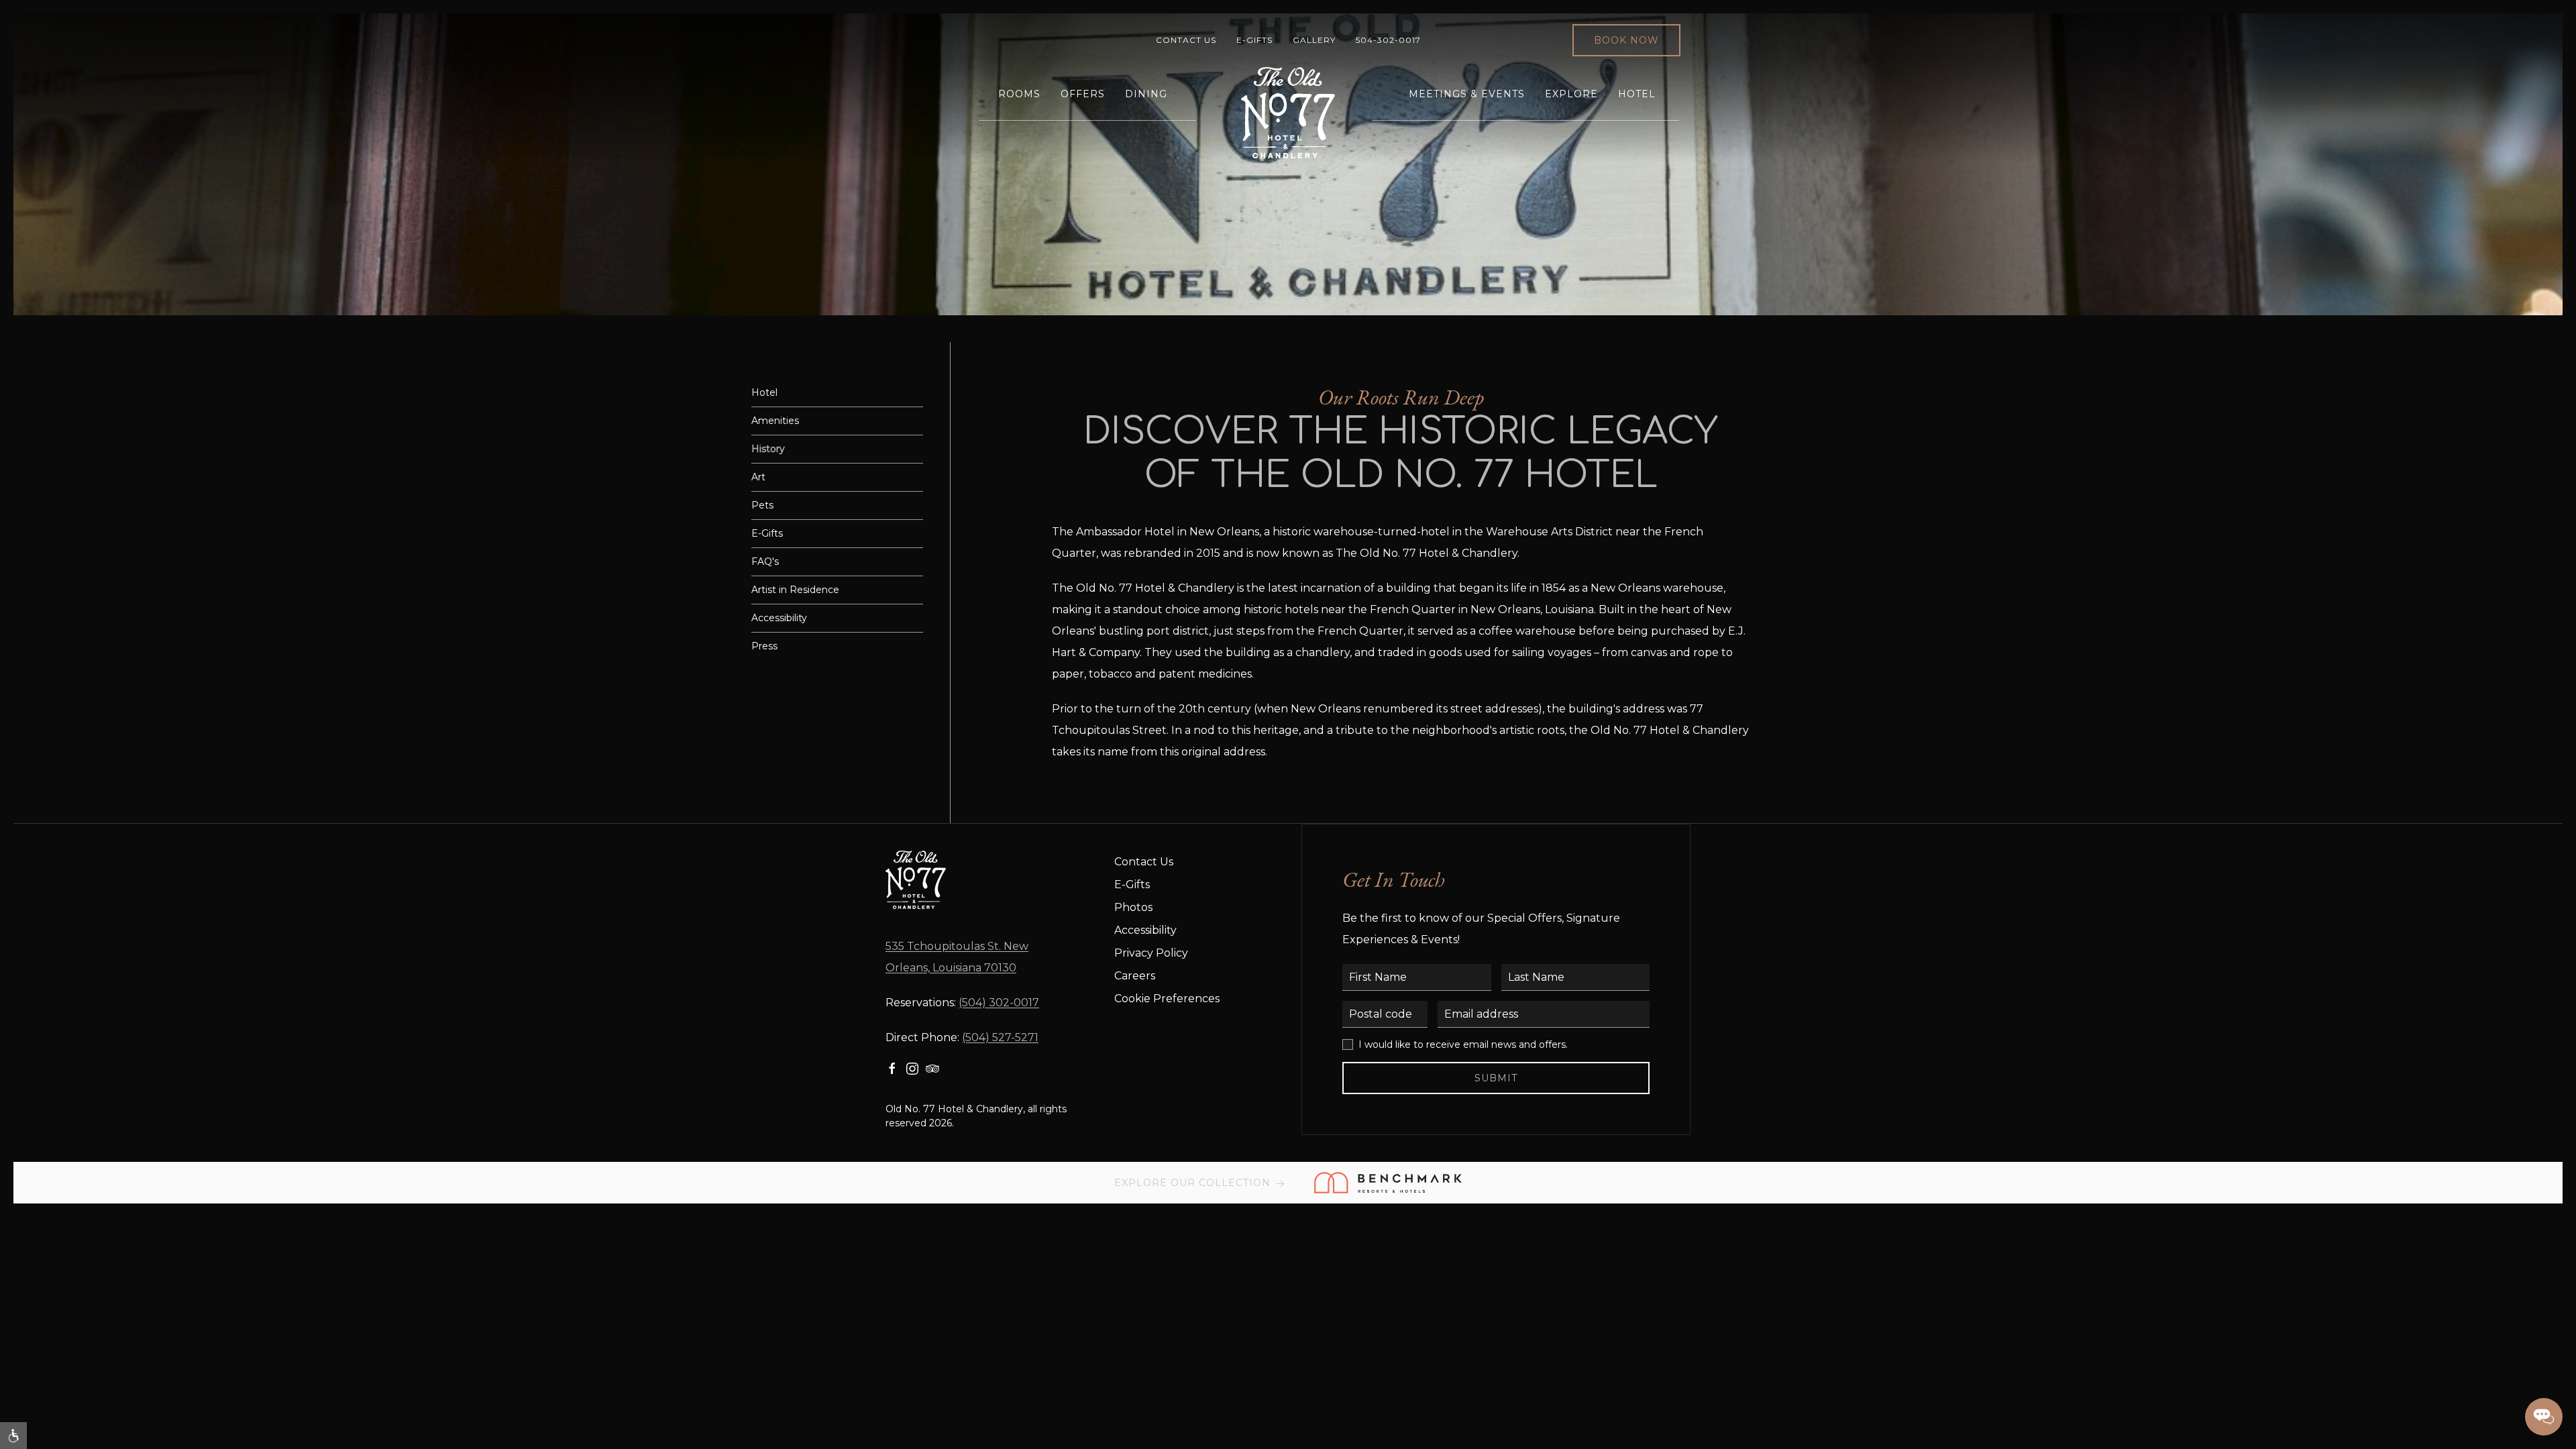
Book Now (1626, 40)
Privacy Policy (1151, 953)
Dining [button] (1146, 94)
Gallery (1314, 40)
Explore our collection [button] (1194, 1183)
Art (758, 477)
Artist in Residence (795, 590)
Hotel (1637, 94)
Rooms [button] (1019, 94)
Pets (762, 505)
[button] (13, 1436)
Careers (1135, 976)
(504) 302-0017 (999, 1003)
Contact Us (1186, 40)
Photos (1133, 907)
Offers (1083, 94)
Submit (1496, 1078)
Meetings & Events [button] (1467, 94)
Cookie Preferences (1167, 999)
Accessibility (779, 618)
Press (764, 646)
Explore (1571, 94)
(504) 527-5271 (1000, 1037)
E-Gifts (1254, 40)
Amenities (775, 421)
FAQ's (765, 561)
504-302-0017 (1388, 40)
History (768, 449)
